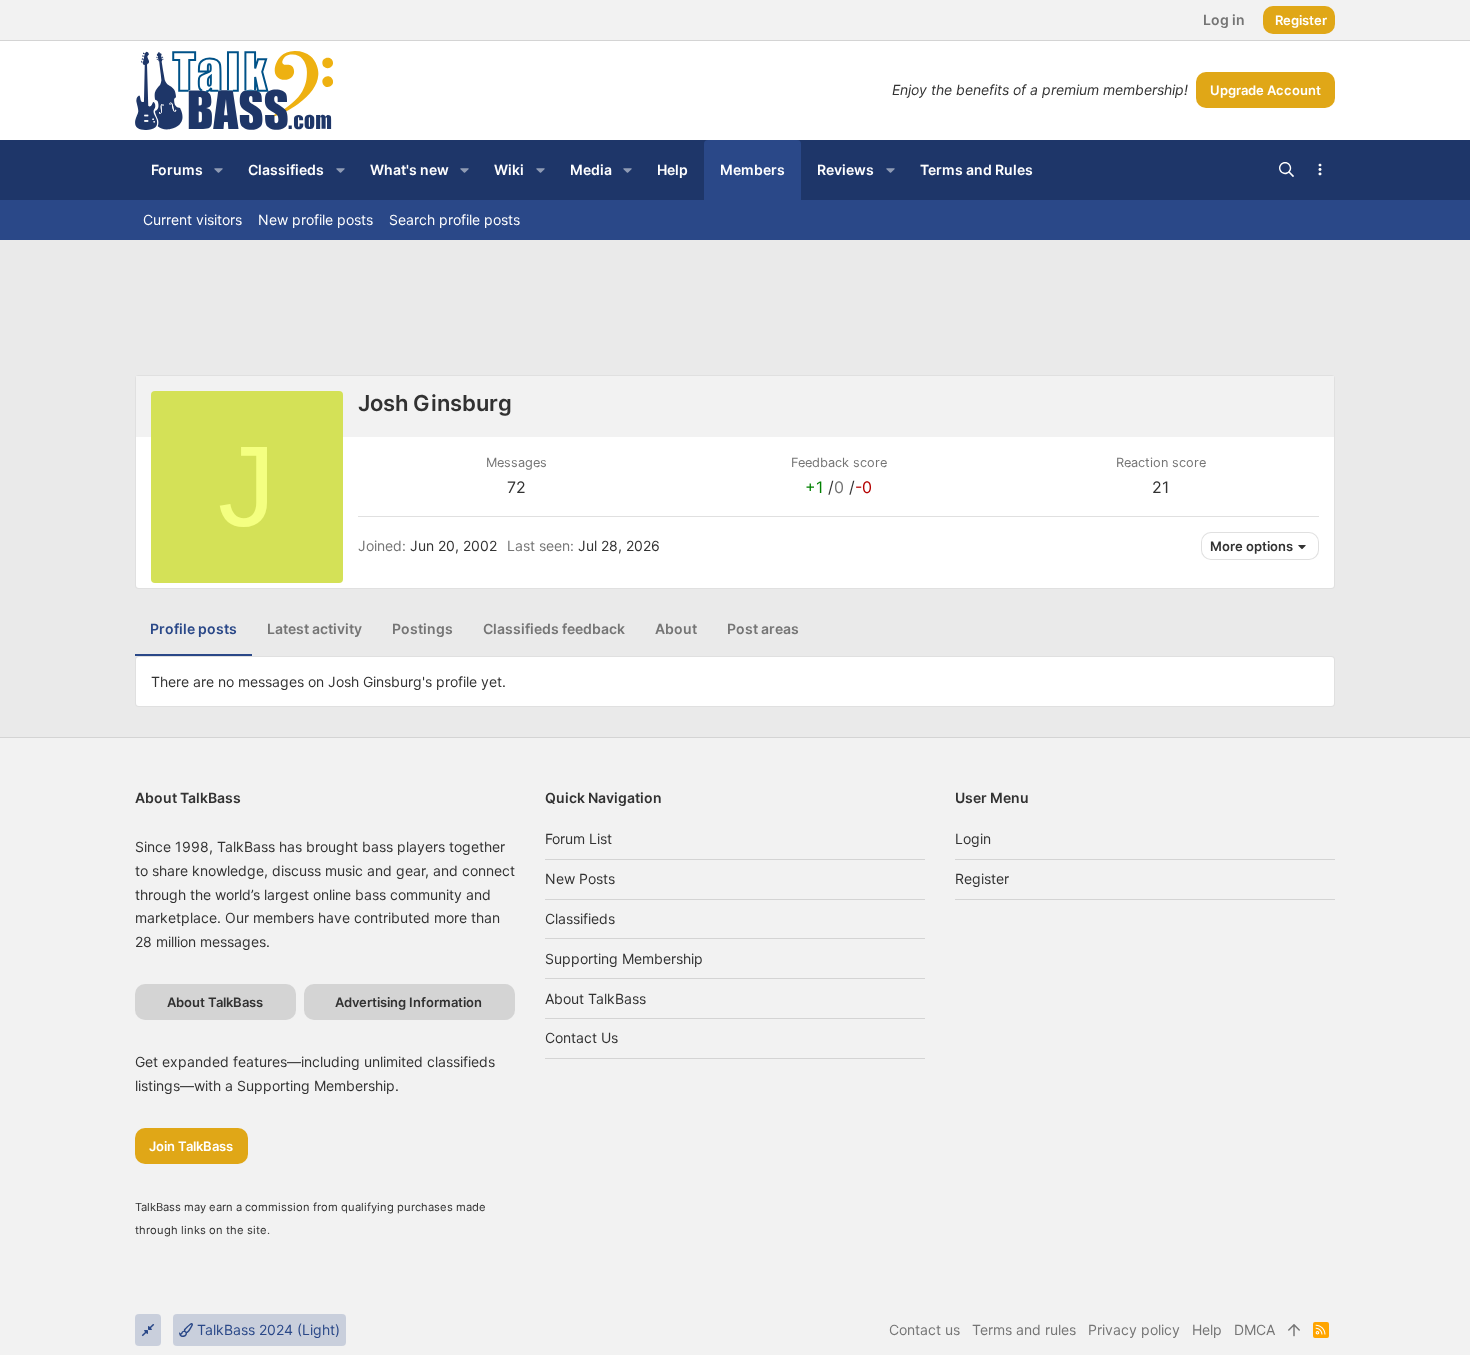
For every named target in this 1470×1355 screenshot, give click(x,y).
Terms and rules (1024, 1329)
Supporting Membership (624, 958)
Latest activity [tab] (314, 628)
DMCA (1254, 1329)
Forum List (578, 838)
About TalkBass (595, 998)
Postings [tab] (422, 628)
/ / (838, 487)
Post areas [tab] (763, 628)
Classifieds (580, 918)
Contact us (581, 1037)
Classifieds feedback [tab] (554, 628)
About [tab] (676, 628)
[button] (218, 170)
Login (973, 838)
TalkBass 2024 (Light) (266, 1329)
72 (516, 487)
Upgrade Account (1265, 90)
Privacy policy (1134, 1329)
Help (1207, 1329)
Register (982, 878)
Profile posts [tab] (193, 628)
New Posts (580, 878)
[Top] (1294, 1330)
